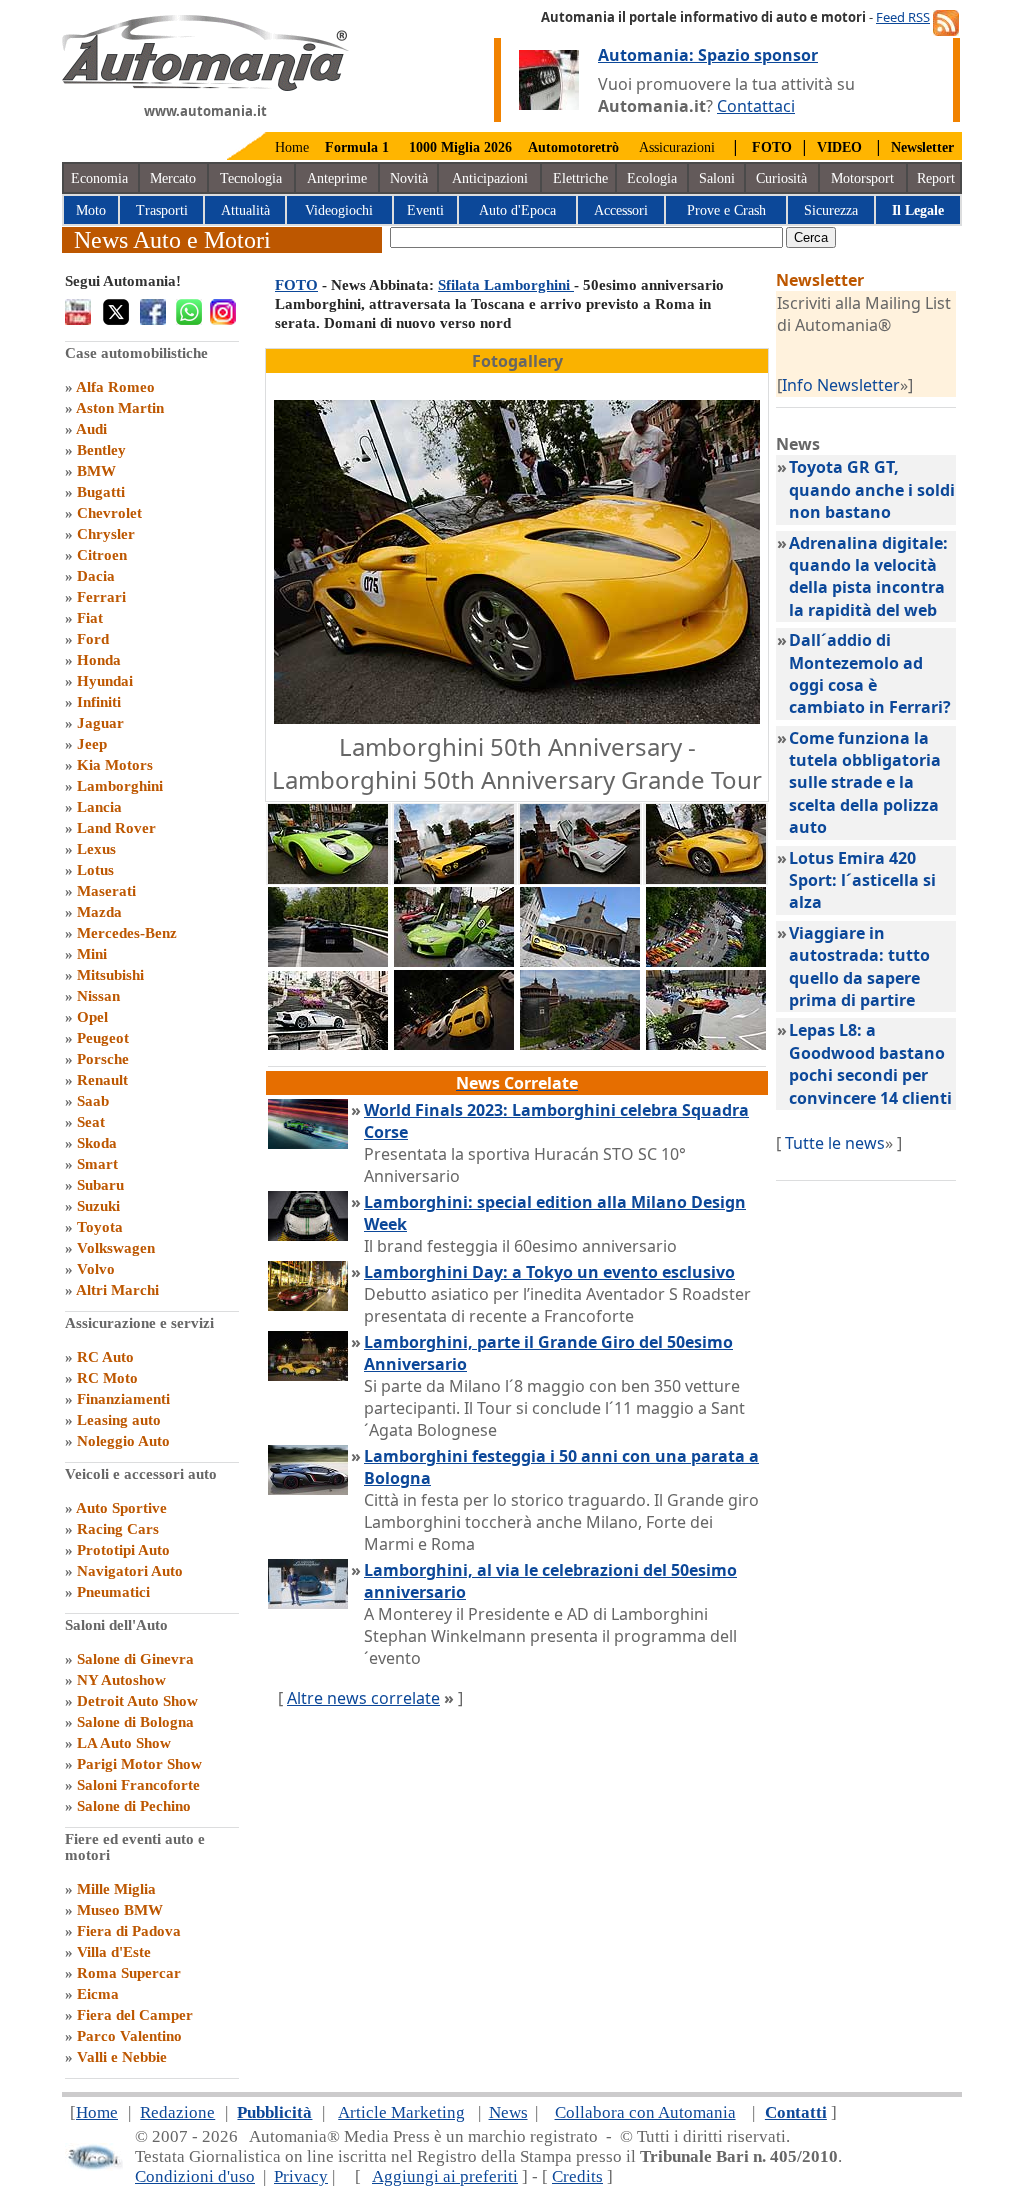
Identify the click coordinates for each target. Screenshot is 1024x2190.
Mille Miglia (116, 1889)
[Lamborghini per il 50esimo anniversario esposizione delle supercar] (454, 961)
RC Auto (105, 1357)
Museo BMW (120, 1910)
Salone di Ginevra (135, 1659)
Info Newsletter (841, 385)
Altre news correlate (363, 1698)
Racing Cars (118, 1529)
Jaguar (100, 723)
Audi (91, 429)
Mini (92, 954)
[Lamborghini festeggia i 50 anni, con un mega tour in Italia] (328, 878)
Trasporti (162, 210)
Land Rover (116, 828)
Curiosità (781, 178)
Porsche (103, 1059)
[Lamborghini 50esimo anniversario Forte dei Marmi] (706, 1044)
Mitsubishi (110, 975)
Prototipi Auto (123, 1550)
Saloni (717, 178)
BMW (96, 471)
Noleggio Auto (123, 1441)
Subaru (100, 1185)
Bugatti (101, 492)
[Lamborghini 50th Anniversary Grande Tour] (706, 878)
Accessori (621, 210)
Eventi (425, 210)
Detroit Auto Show (137, 1701)
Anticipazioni (490, 178)
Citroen (102, 555)
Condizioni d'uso (195, 2176)
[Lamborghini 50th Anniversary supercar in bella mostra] (580, 878)
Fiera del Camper (135, 2015)
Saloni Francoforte (138, 1785)
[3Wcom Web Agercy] (94, 2165)
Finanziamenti (123, 1399)
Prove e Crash (726, 210)
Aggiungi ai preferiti (445, 2176)
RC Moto (107, 1378)
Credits (577, 2176)
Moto (91, 210)
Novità (409, 178)
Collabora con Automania (645, 2112)
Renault (102, 1080)
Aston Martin (120, 408)
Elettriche (580, 178)
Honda (99, 660)
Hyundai (105, 681)
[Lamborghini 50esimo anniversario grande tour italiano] (580, 1044)
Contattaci (756, 106)
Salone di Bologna (135, 1722)
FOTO (296, 285)
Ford (93, 639)
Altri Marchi (117, 1290)
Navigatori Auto (130, 1571)
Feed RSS (903, 17)
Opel (92, 1017)
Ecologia (652, 178)
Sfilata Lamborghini (506, 285)
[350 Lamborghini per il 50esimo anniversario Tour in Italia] (706, 961)
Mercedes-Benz (127, 933)
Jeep (92, 744)
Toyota (100, 1227)
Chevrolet (109, 513)
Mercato (173, 178)
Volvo (96, 1269)
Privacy (301, 2176)
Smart (97, 1164)
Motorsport (862, 178)
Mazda (99, 912)
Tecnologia (251, 178)
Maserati (106, 891)
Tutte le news (835, 1143)
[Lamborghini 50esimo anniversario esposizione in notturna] (454, 1044)
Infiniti (99, 702)
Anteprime (337, 178)
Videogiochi (339, 210)
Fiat (90, 618)
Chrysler (106, 534)
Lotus (95, 870)
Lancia (99, 807)
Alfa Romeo (115, 387)
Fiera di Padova (129, 1931)
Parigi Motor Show (139, 1764)
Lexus (96, 849)
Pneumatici (113, 1592)
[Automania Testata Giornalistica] (205, 86)
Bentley (101, 450)
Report (936, 178)
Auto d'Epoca (517, 210)
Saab (93, 1101)
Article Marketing (401, 2112)
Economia (99, 178)
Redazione (177, 2112)
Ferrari (101, 597)
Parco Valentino (129, 2036)
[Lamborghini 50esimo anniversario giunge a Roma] (328, 1044)
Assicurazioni (677, 147)
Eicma (98, 1994)
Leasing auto (119, 1420)
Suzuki (98, 1206)
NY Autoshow (121, 1680)
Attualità (245, 210)
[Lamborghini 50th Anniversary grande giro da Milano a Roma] (454, 878)
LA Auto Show (124, 1743)
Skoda (97, 1143)
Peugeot (103, 1038)
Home (292, 147)
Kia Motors (115, 765)
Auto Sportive (121, 1508)
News (508, 2112)
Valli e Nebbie (122, 2057)
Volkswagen (116, 1248)
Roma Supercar (129, 1973)
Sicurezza (831, 210)
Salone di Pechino (134, 1806)
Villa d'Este (114, 1952)
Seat (91, 1122)
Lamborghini (120, 786)
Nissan (98, 996)
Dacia (96, 576)
